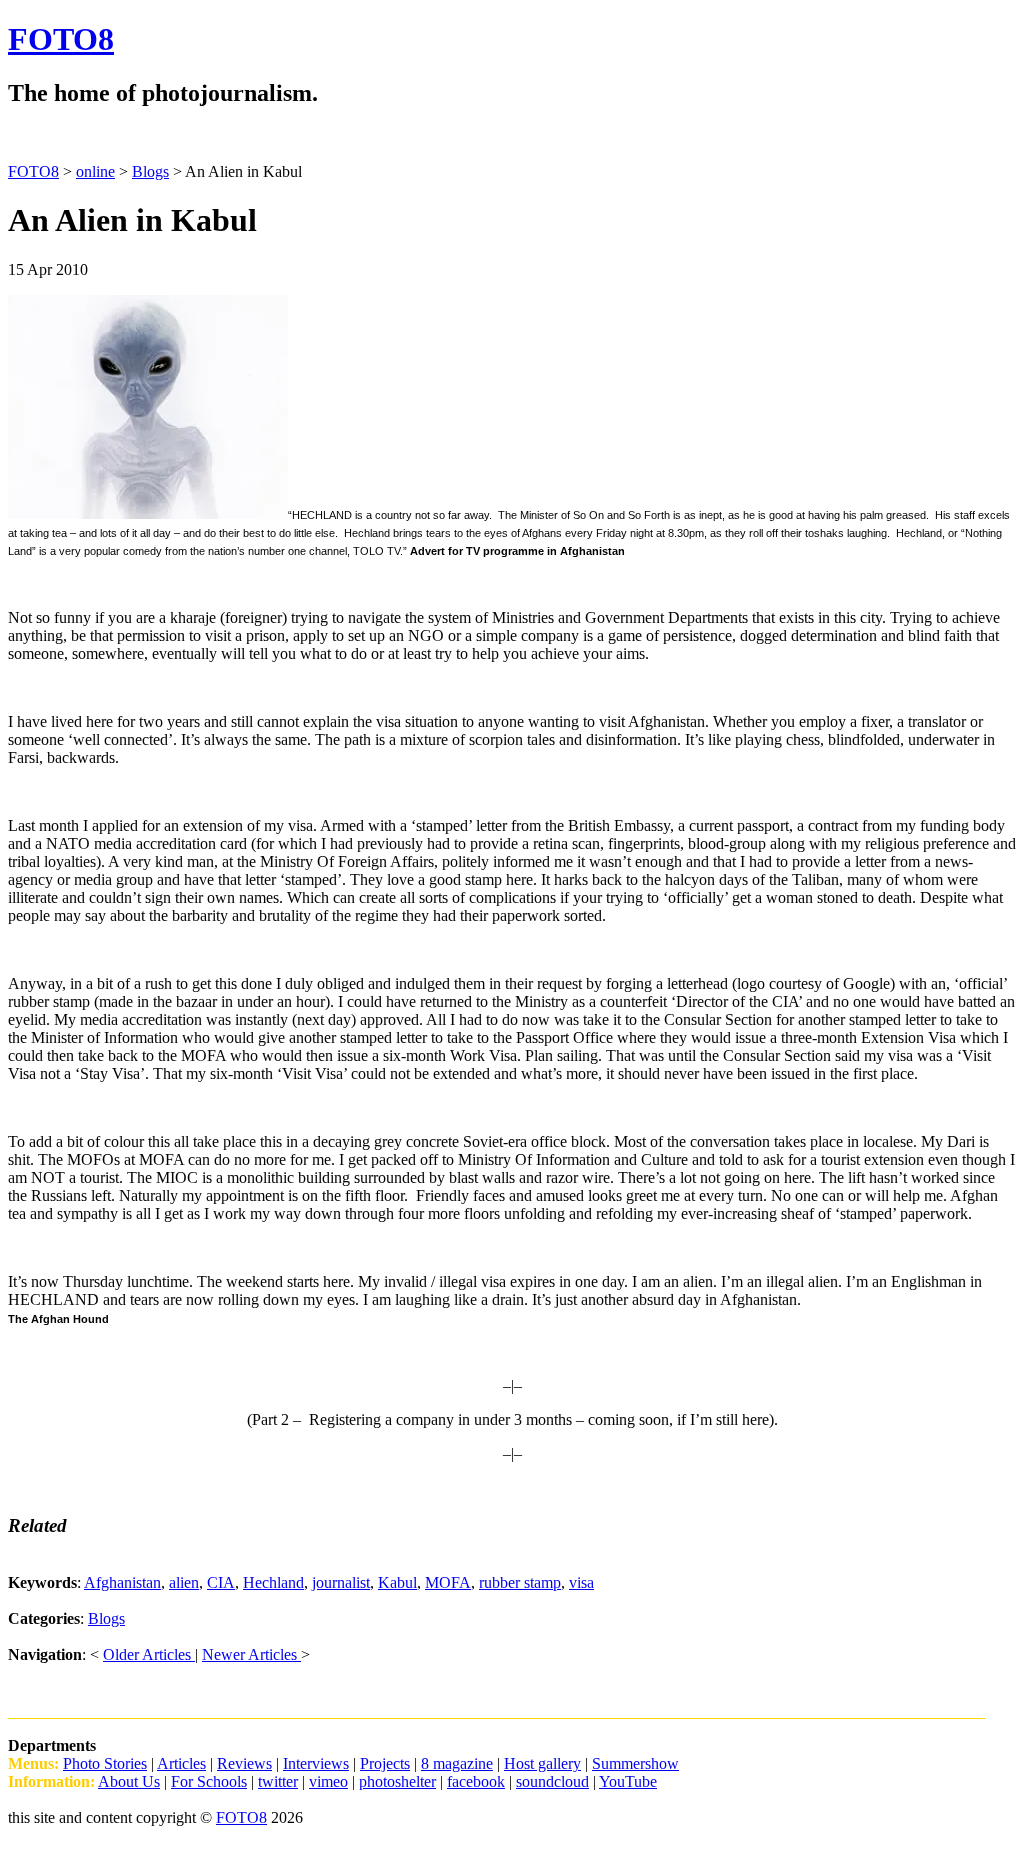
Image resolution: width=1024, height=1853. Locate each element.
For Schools (209, 1781)
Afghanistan (122, 1582)
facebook (476, 1781)
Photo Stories (105, 1763)
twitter (278, 1781)
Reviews (244, 1763)
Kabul (397, 1582)
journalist (341, 1582)
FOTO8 (61, 39)
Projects (385, 1763)
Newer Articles (251, 1654)
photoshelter (397, 1781)
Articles (181, 1763)
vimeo (328, 1781)
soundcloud (552, 1781)
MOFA (448, 1582)
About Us (129, 1781)
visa (581, 1582)
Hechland (273, 1582)
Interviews (316, 1763)
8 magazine (457, 1763)
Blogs (106, 1618)
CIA (221, 1582)
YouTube (628, 1781)
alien (184, 1582)
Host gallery (542, 1763)
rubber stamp (520, 1582)
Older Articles (149, 1654)
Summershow (635, 1763)
